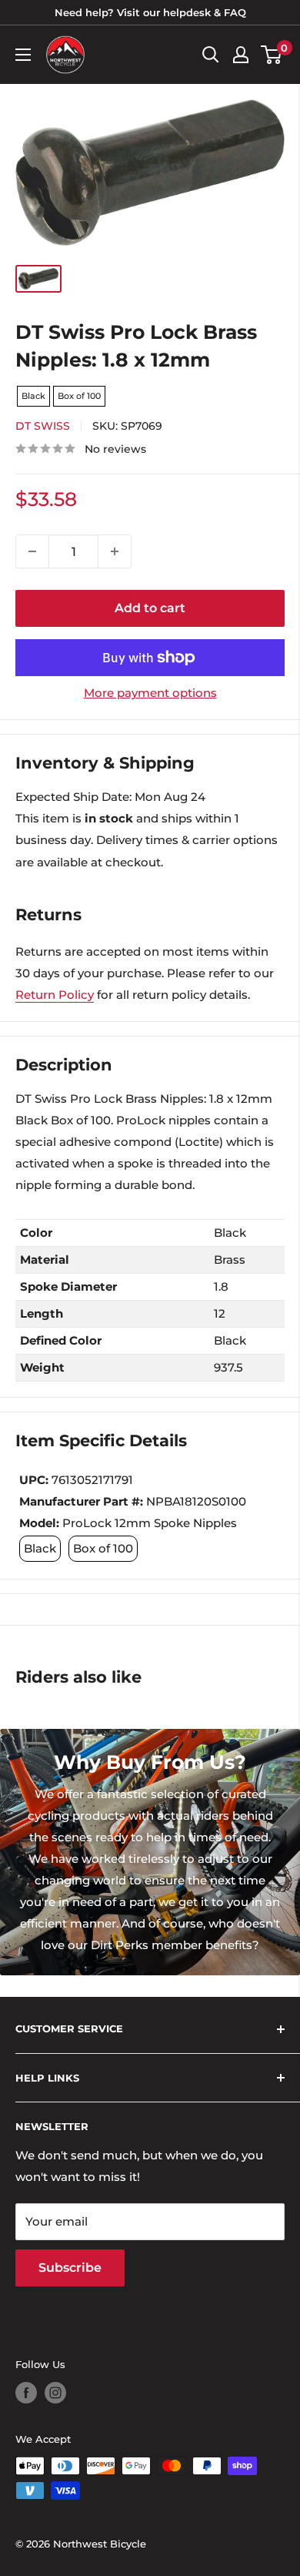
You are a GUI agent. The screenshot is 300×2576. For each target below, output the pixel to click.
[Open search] (211, 55)
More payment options (150, 693)
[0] (272, 55)
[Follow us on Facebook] (26, 2393)
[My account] (241, 55)
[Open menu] (23, 55)
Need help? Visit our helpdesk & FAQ (150, 12)
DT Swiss (43, 426)
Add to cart (150, 608)
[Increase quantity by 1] (115, 551)
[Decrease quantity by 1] (32, 551)
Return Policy (55, 995)
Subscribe (70, 2268)
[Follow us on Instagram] (55, 2393)
